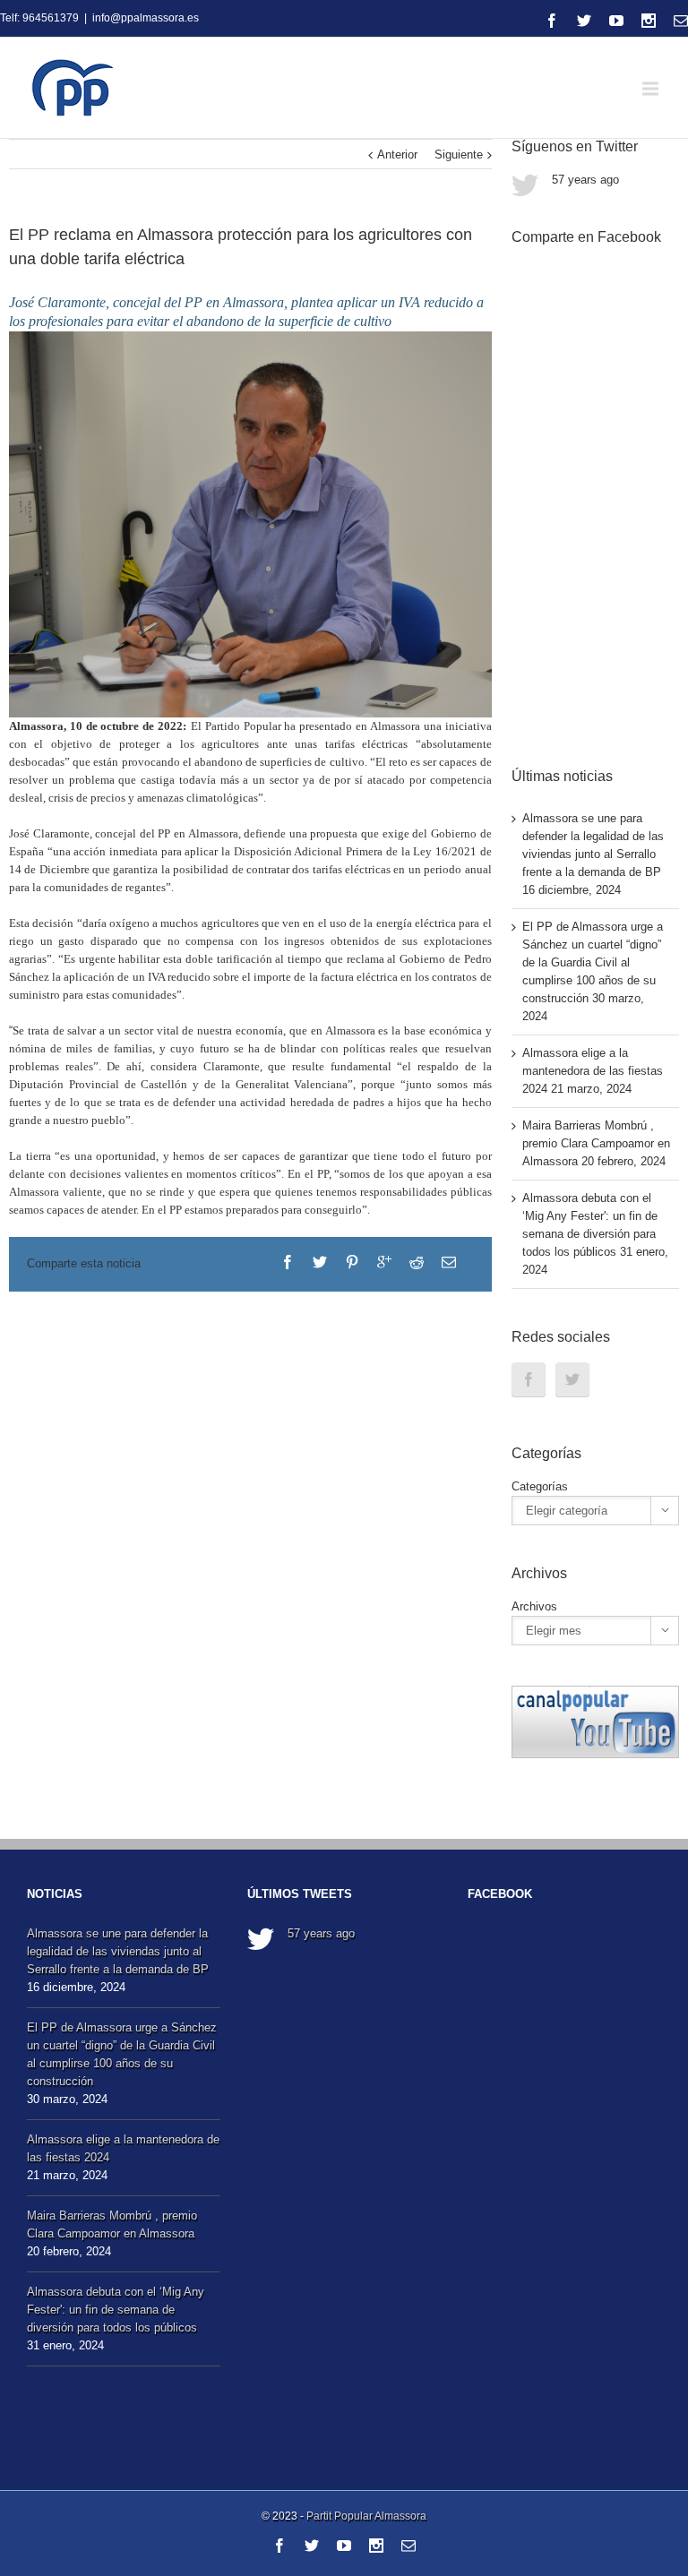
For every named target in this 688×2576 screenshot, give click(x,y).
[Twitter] (584, 21)
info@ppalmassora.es (146, 18)
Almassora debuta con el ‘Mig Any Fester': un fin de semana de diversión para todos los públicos (116, 2310)
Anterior (397, 155)
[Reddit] (417, 1262)
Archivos (534, 1606)
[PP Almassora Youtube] (595, 1694)
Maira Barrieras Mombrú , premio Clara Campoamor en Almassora (596, 1143)
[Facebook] (552, 21)
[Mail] (681, 21)
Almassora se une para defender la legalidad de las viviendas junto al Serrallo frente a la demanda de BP (118, 1951)
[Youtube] (616, 21)
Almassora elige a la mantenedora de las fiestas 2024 (593, 1071)
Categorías (540, 1486)
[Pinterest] (352, 1262)
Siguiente (459, 155)
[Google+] (384, 1262)
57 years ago (585, 180)
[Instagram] (649, 21)
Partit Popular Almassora (366, 2516)
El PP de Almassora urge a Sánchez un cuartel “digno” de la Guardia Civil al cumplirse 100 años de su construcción (593, 962)
